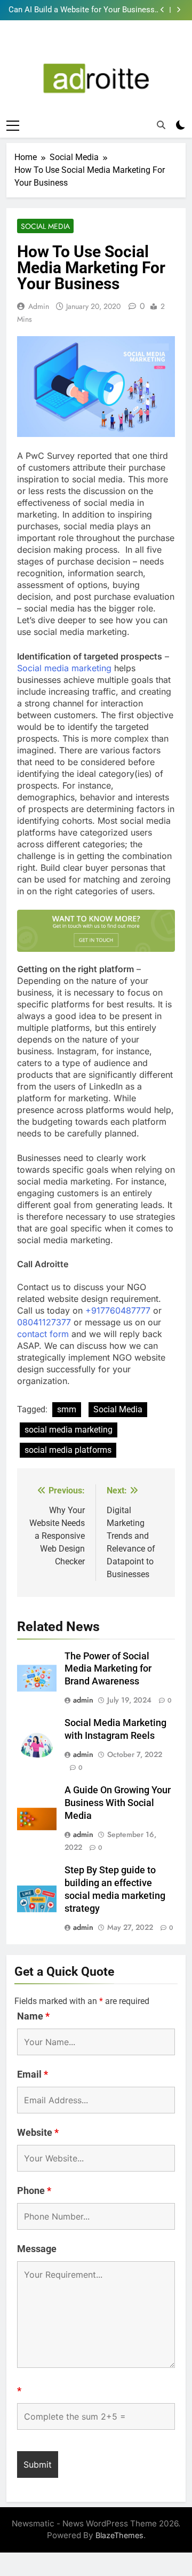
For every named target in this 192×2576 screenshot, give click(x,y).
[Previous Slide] (162, 10)
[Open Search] (161, 125)
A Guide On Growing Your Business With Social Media (118, 1803)
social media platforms (68, 1450)
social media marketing (69, 1430)
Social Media (45, 226)
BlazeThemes (119, 2535)
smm (67, 1409)
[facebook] (82, 45)
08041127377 (44, 1322)
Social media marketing (64, 668)
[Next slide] (178, 10)
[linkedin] (96, 45)
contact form (43, 1334)
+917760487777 (118, 1310)
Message (37, 2249)
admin (39, 306)
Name (33, 2016)
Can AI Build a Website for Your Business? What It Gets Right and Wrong (83, 10)
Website (38, 2132)
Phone (34, 2191)
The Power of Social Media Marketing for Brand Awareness (108, 1669)
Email (33, 2074)
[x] (110, 45)
